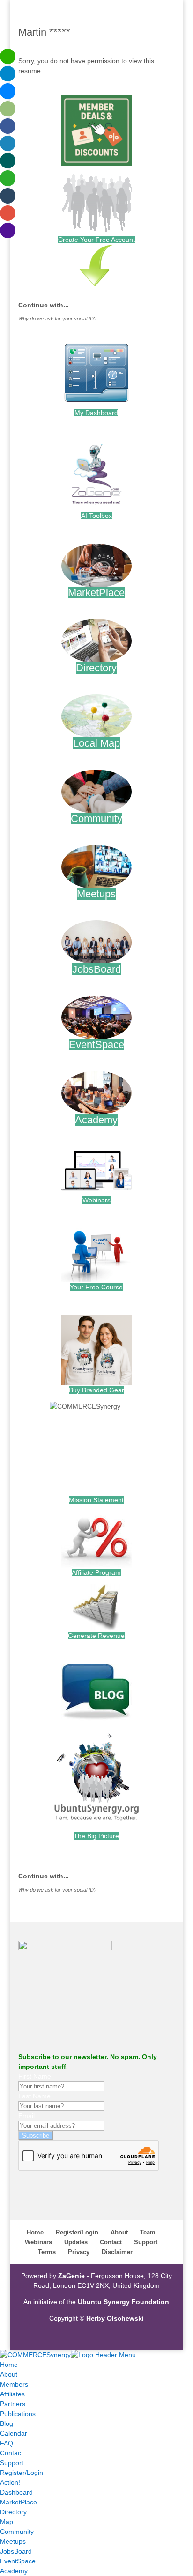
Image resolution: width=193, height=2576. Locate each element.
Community (96, 819)
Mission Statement (96, 1500)
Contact (111, 2242)
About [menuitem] (9, 2374)
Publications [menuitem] (18, 2414)
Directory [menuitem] (13, 2512)
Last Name (34, 2096)
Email (26, 2116)
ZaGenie (71, 2276)
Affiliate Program (96, 1572)
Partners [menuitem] (13, 2404)
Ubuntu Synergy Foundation (123, 2302)
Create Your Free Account (96, 240)
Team (148, 2232)
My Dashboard (96, 413)
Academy (96, 1120)
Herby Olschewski (115, 2318)
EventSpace (96, 1044)
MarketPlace (96, 593)
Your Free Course (96, 1287)
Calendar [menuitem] (14, 2433)
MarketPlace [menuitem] (19, 2502)
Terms (47, 2252)
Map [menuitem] (7, 2522)
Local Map (96, 743)
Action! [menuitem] (10, 2482)
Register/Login (77, 2232)
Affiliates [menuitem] (12, 2394)
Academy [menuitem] (14, 2571)
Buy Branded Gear (96, 1390)
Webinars (96, 1200)
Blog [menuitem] (7, 2423)
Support (146, 2242)
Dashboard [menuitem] (16, 2492)
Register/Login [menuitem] (22, 2473)
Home (35, 2232)
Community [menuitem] (17, 2532)
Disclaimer (117, 2252)
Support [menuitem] (12, 2463)
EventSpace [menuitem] (18, 2561)
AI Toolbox (96, 516)
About (119, 2232)
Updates (76, 2242)
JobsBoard (96, 969)
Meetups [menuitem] (13, 2541)
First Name (35, 2076)
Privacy (79, 2252)
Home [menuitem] (9, 2365)
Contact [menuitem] (11, 2453)
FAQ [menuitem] (7, 2443)
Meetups (96, 894)
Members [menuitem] (14, 2384)
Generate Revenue (96, 1636)
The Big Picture (96, 1836)
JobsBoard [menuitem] (16, 2551)
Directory (96, 668)
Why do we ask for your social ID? (57, 319)
